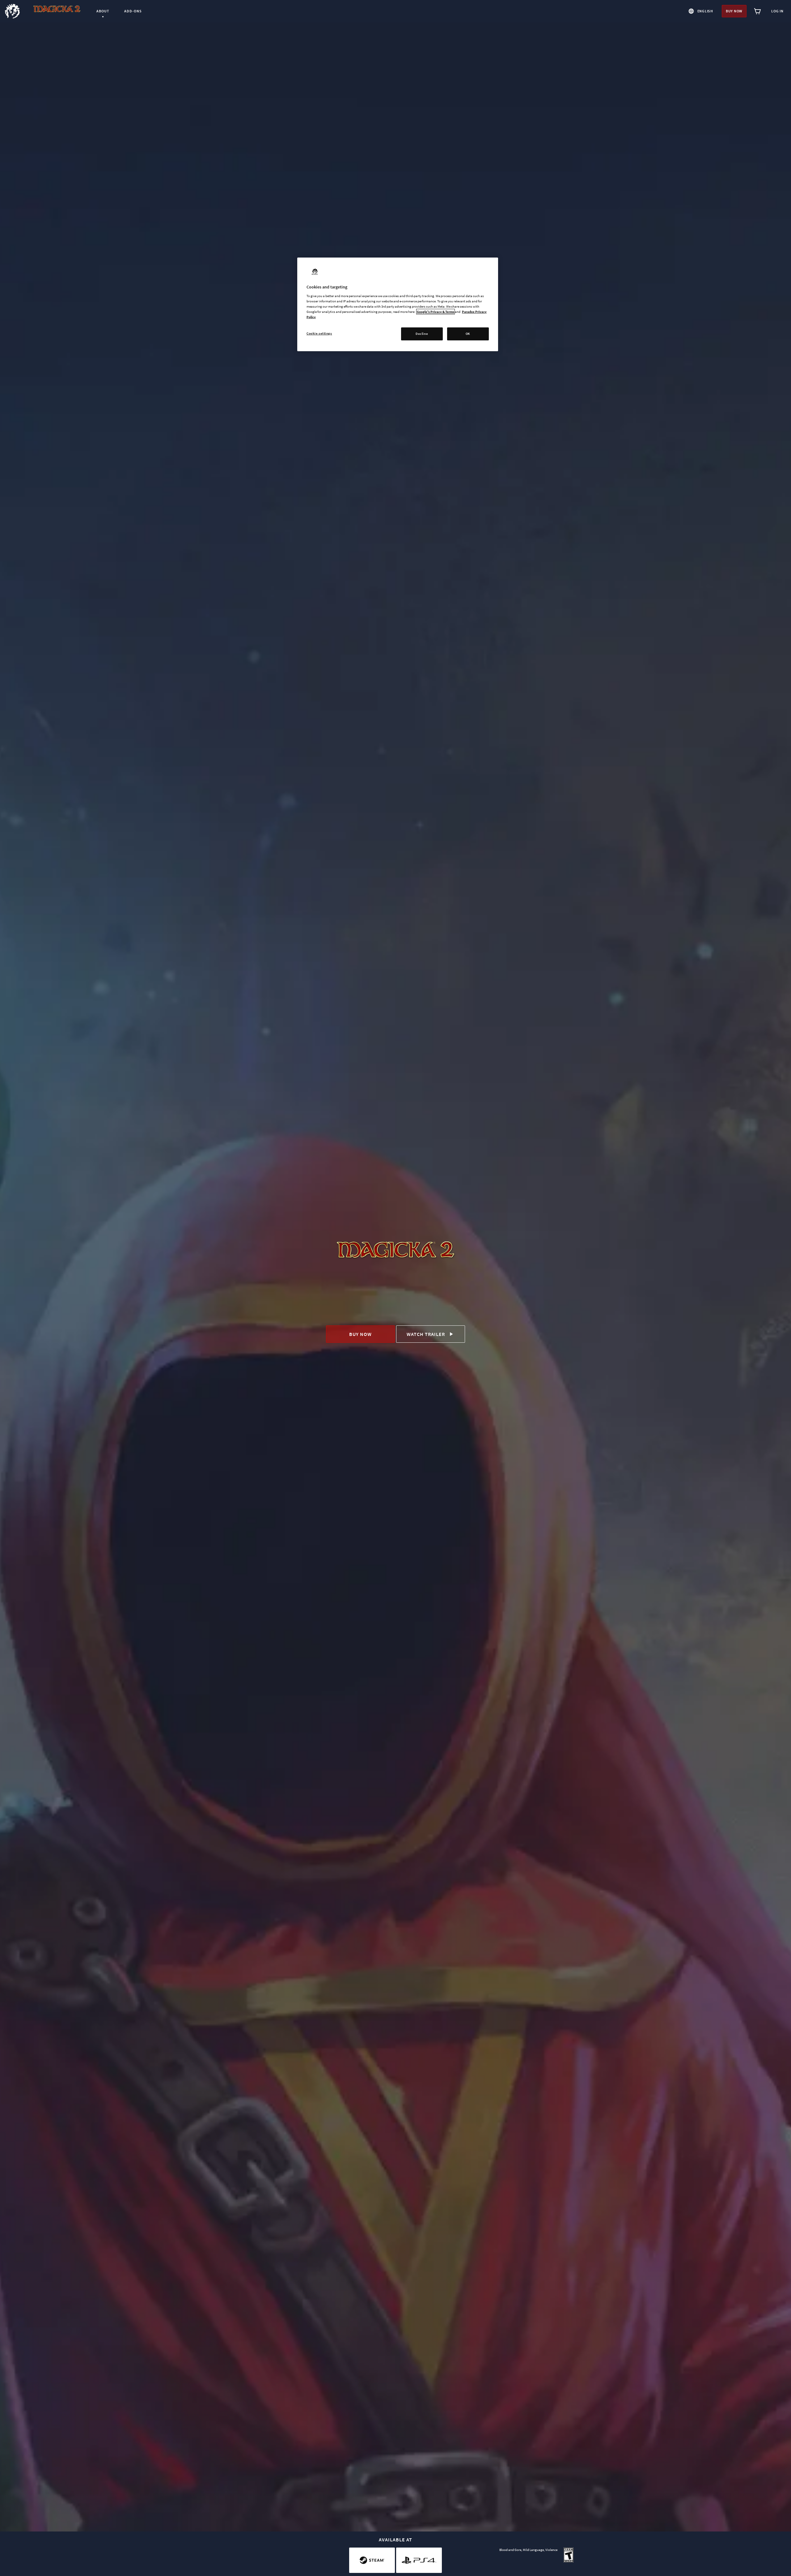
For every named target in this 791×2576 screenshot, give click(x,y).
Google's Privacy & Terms (436, 312)
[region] (398, 304)
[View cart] (758, 11)
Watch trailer (426, 1334)
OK (468, 334)
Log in (777, 11)
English (705, 11)
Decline (422, 334)
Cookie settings (319, 333)
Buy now (734, 11)
